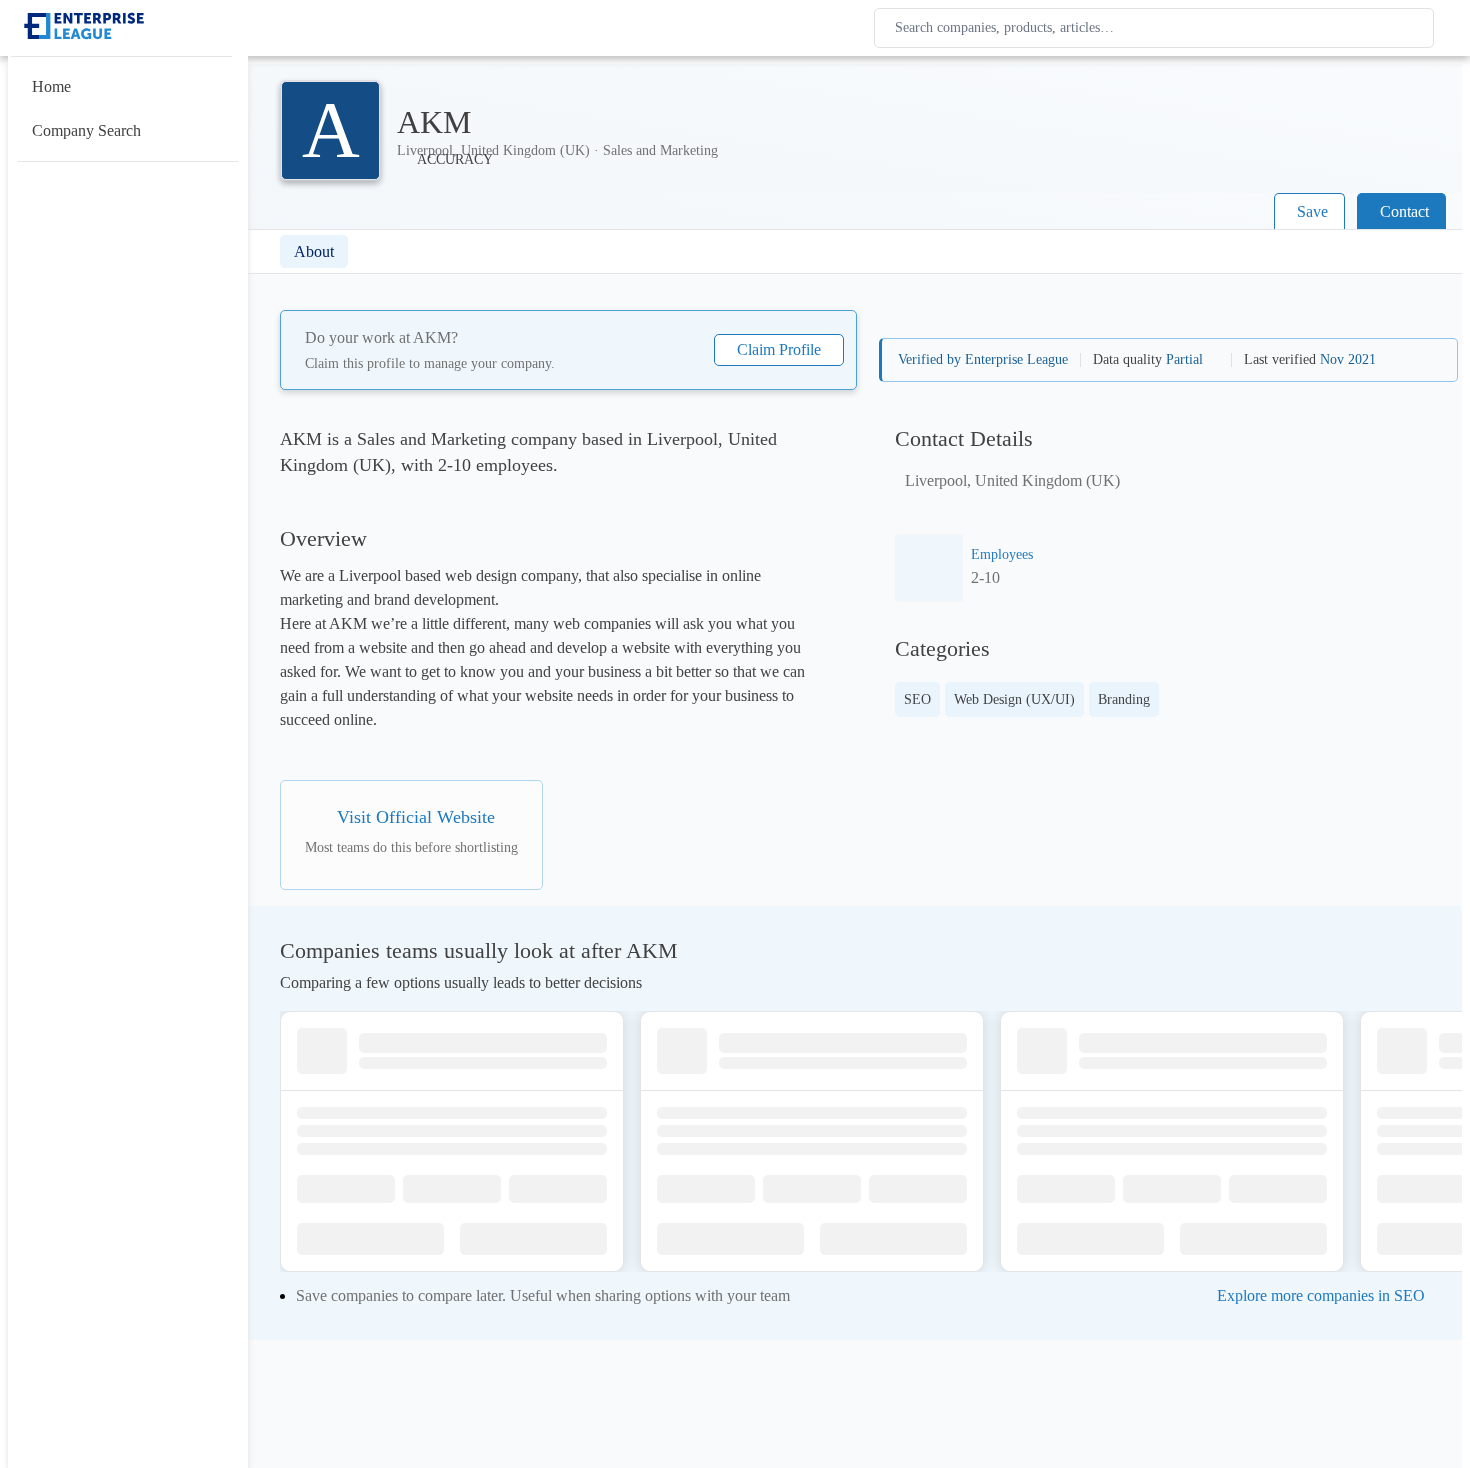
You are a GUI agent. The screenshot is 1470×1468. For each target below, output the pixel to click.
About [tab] (314, 251)
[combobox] (1158, 28)
